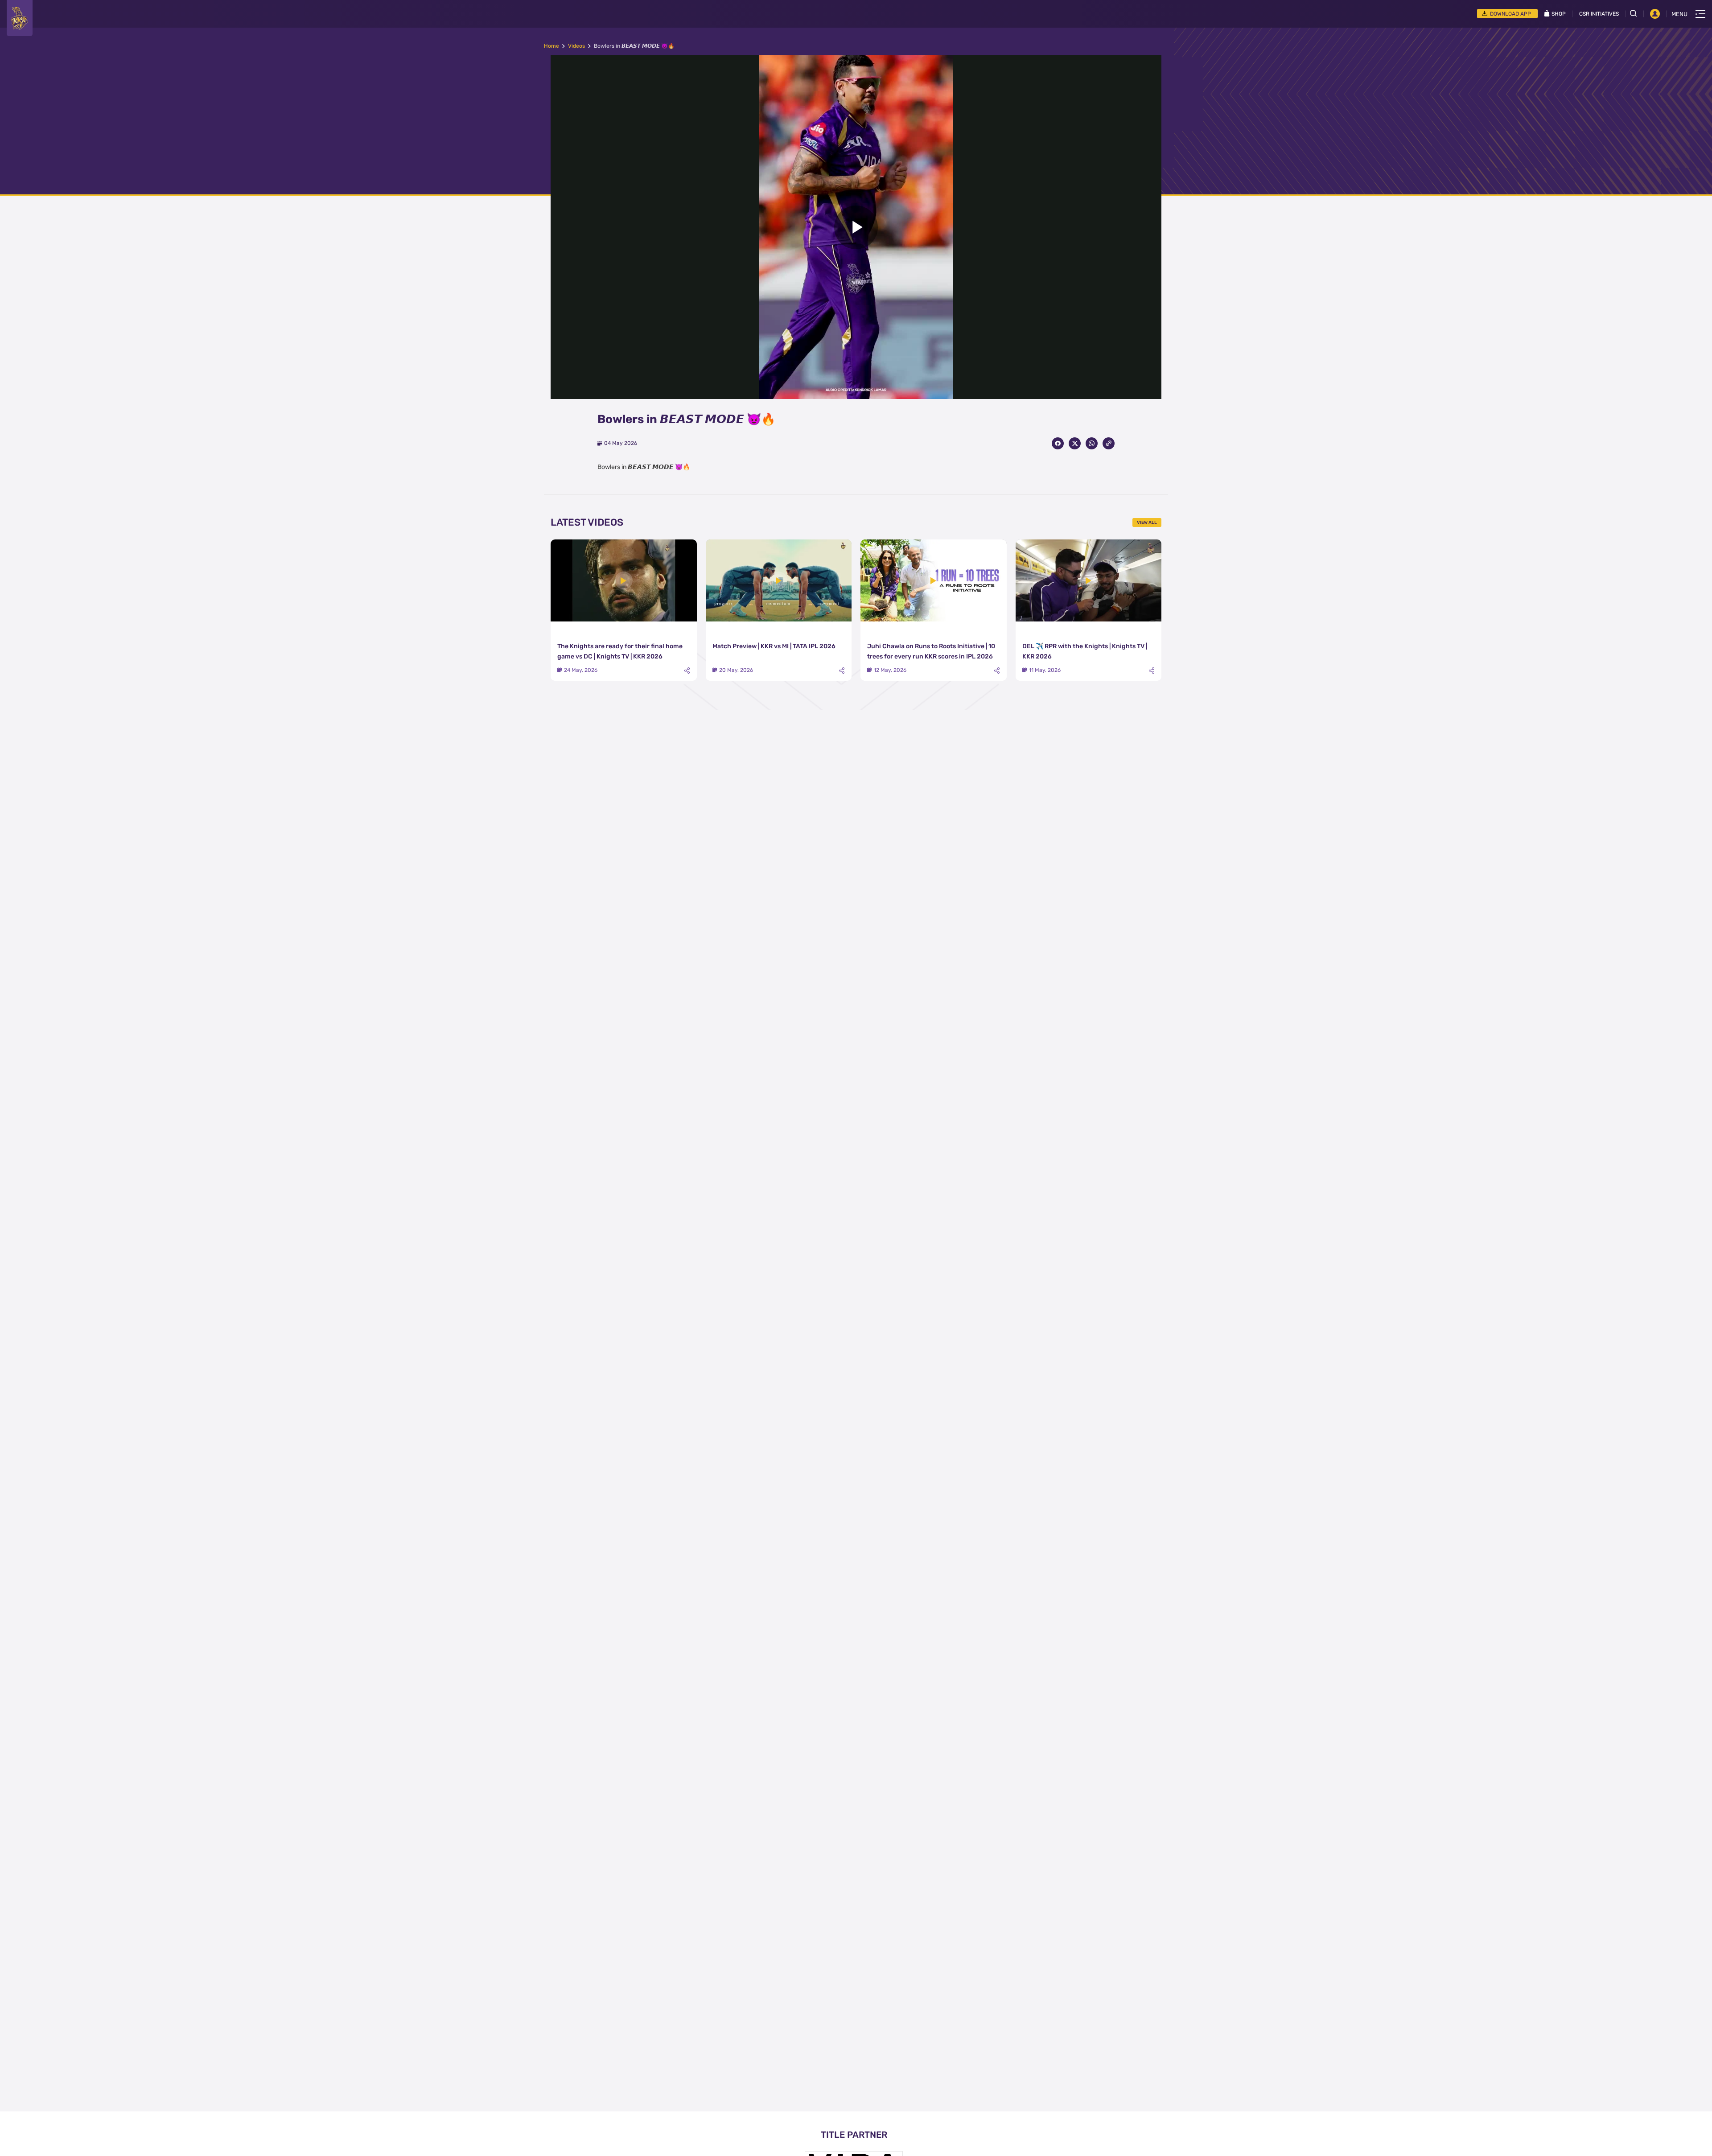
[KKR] (20, 18)
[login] (1655, 14)
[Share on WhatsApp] (1092, 443)
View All (1147, 523)
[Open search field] (1637, 13)
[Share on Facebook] (1058, 443)
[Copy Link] (1109, 443)
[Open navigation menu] (1700, 14)
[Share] (687, 671)
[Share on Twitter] (1075, 443)
